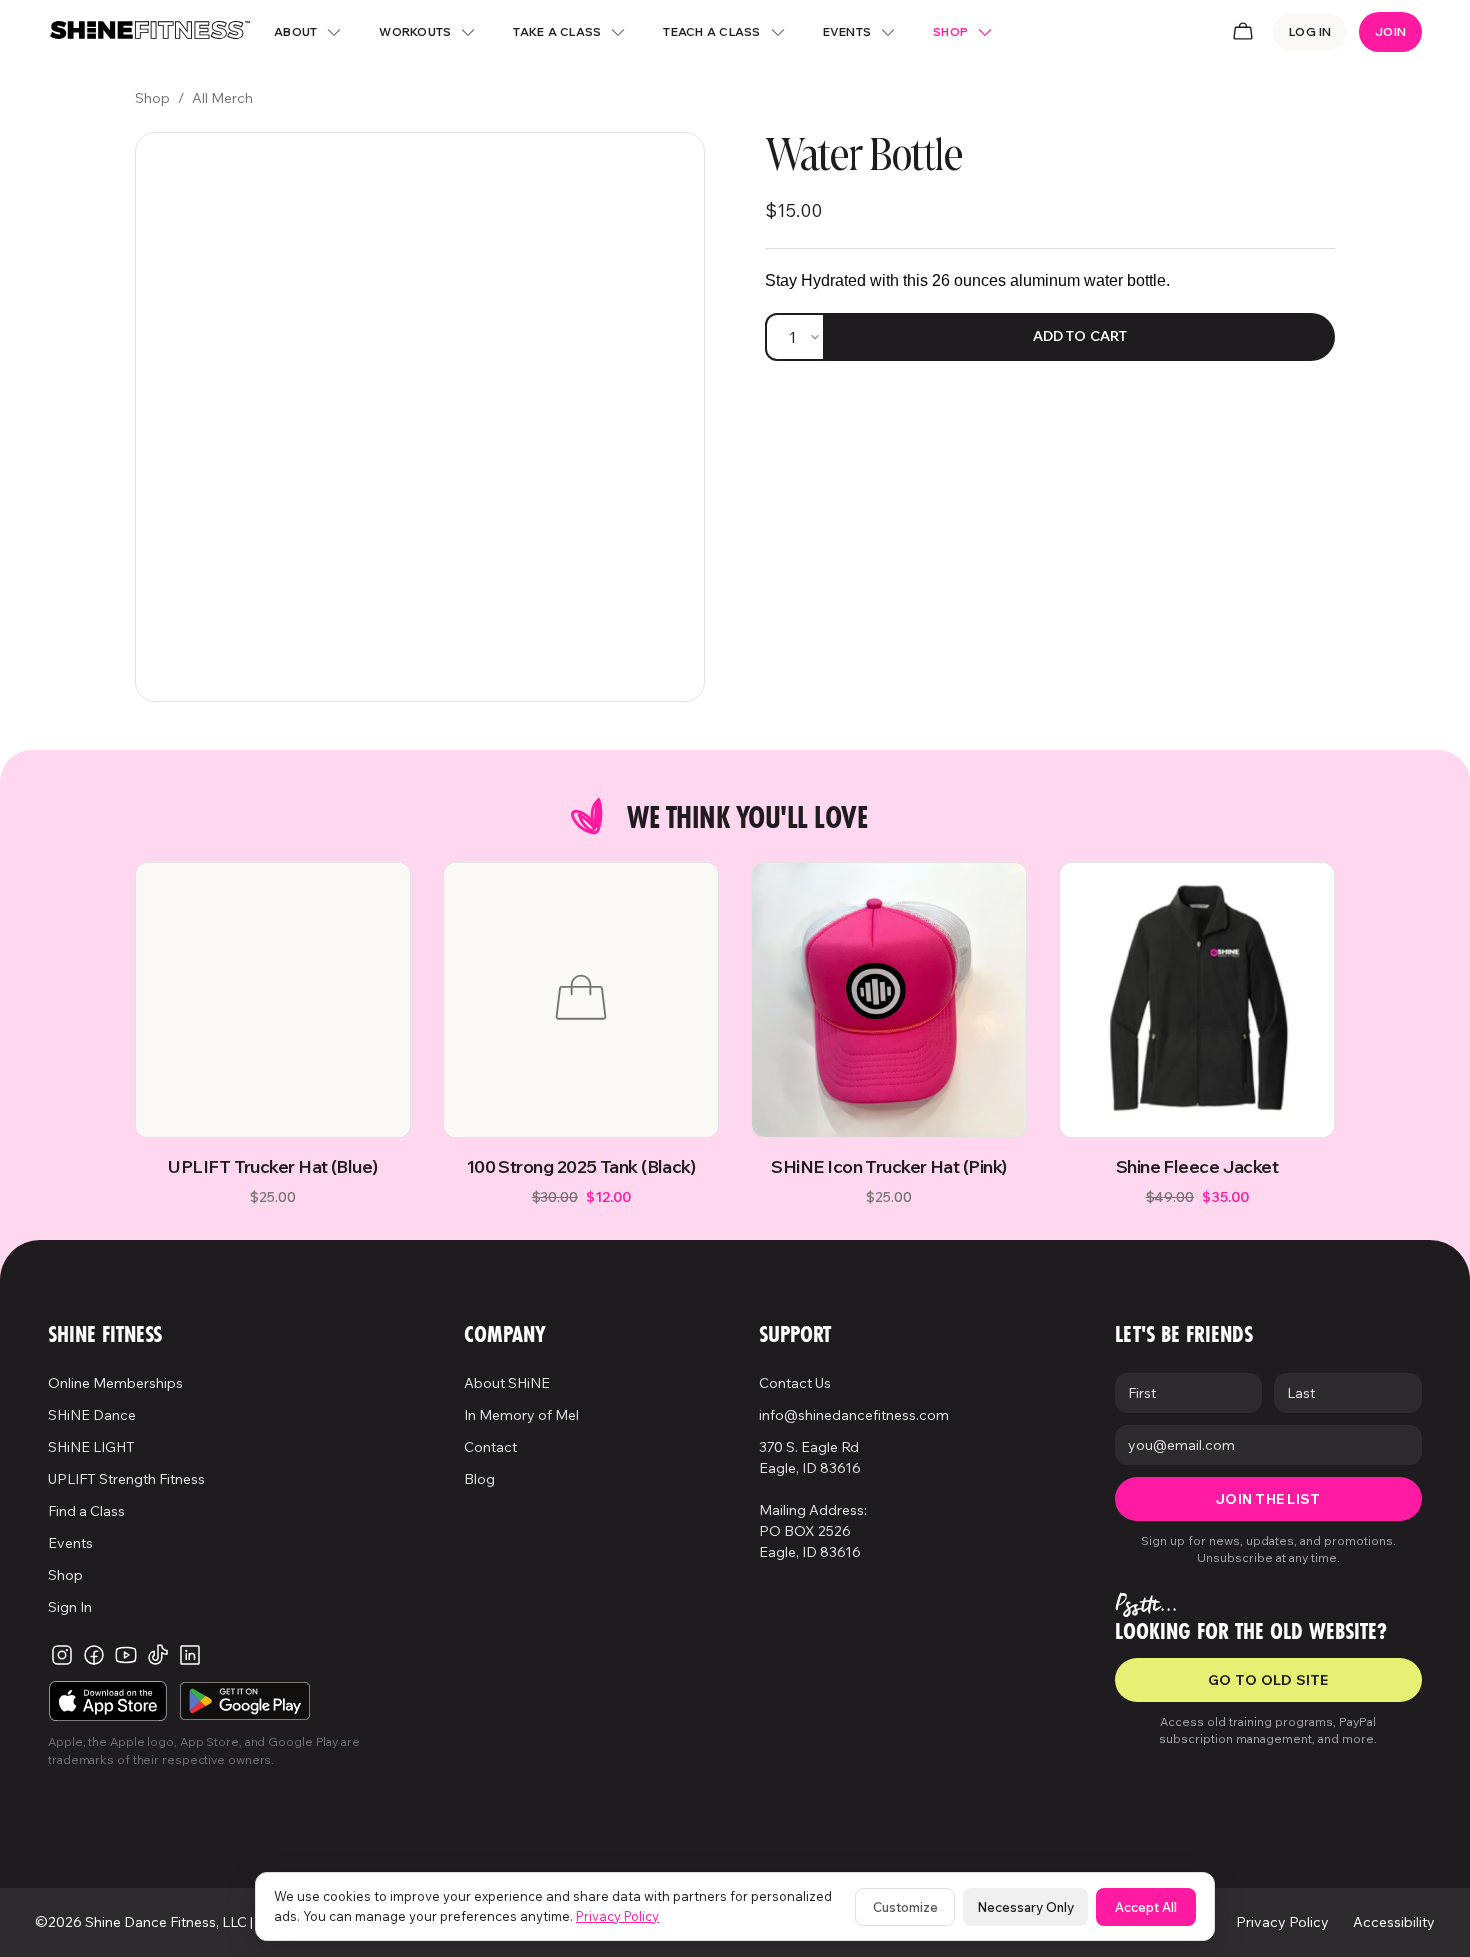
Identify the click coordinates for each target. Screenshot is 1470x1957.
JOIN (1390, 31)
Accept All (1146, 1907)
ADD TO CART (1080, 336)
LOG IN (1310, 31)
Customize (905, 1907)
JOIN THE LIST (1268, 1499)
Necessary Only (1025, 1907)
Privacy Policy (617, 1916)
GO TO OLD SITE (1268, 1680)
